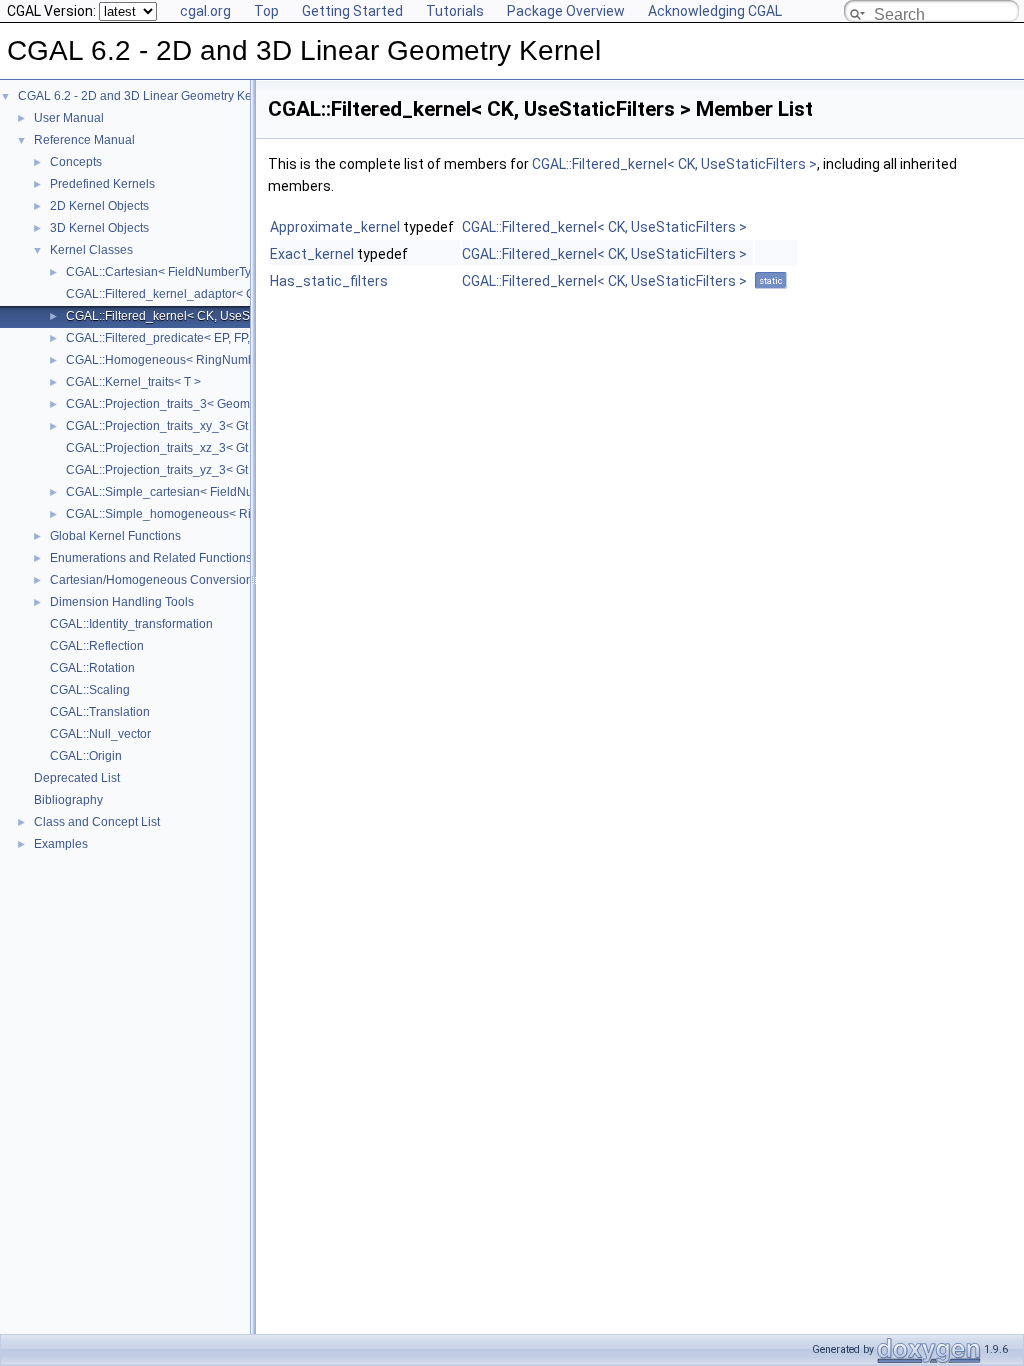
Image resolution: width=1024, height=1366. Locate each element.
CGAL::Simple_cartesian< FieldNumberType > (191, 492)
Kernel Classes (91, 250)
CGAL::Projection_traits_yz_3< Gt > (162, 470)
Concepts (76, 162)
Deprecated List (77, 778)
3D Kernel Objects (99, 228)
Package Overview (566, 11)
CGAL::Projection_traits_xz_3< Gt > (162, 448)
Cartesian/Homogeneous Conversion (151, 580)
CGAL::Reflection (97, 646)
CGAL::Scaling (90, 690)
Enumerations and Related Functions (151, 558)
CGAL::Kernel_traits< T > (133, 382)
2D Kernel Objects (99, 206)
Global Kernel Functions (115, 536)
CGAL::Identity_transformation (131, 624)
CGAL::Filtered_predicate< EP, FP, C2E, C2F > (191, 338)
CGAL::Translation (100, 712)
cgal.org (205, 11)
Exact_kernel (312, 254)
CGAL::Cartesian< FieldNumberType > (170, 272)
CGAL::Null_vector (100, 734)
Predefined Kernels (102, 184)
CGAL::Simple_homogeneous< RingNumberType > (205, 514)
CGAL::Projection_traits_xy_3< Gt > (162, 426)
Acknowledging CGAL (715, 11)
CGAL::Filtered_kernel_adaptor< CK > (169, 294)
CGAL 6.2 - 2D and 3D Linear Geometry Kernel (145, 96)
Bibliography (68, 800)
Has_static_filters (329, 281)
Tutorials (455, 11)
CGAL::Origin (86, 756)
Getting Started (352, 11)
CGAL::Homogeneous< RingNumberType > (184, 360)
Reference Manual (84, 140)
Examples (61, 844)
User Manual (69, 118)
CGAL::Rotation (92, 668)
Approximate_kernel (335, 227)
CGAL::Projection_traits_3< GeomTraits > (178, 404)
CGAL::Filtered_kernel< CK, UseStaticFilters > (190, 316)
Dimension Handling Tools (122, 602)
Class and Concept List (97, 822)
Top (266, 11)
